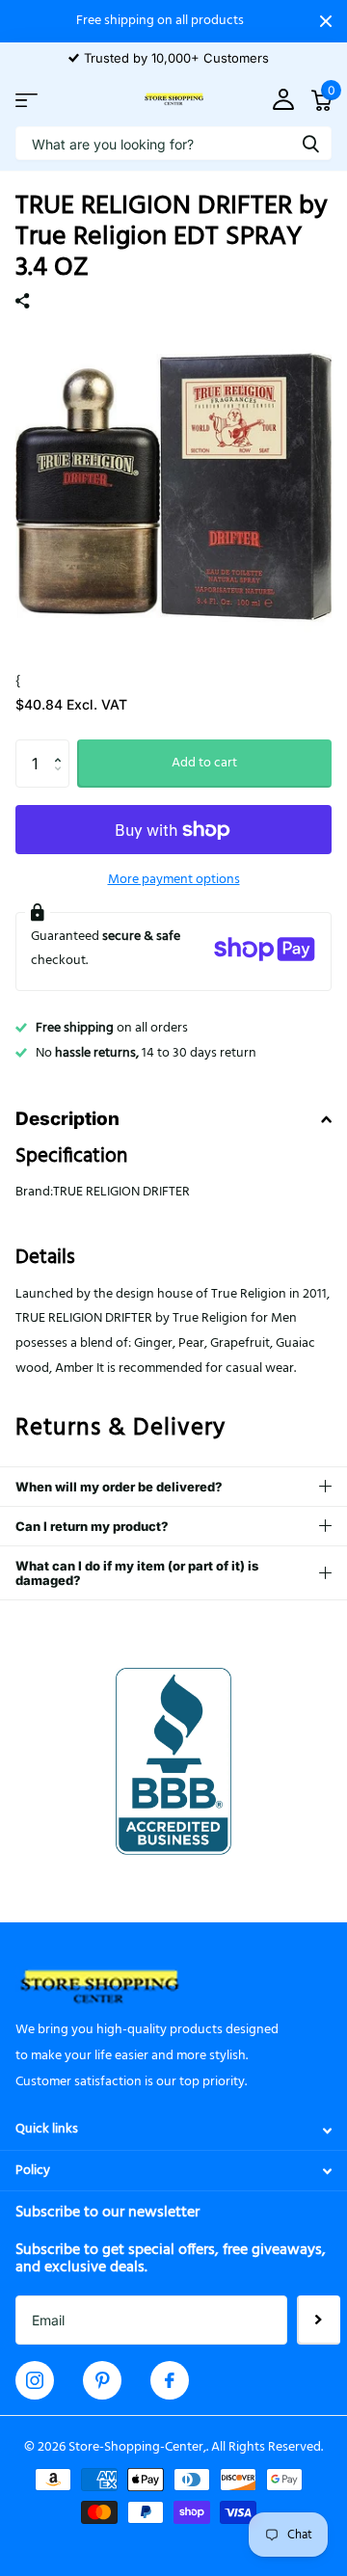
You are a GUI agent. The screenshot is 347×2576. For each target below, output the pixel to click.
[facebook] (170, 2380)
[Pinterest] (103, 2380)
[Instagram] (35, 2380)
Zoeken (310, 143)
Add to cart (204, 763)
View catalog (27, 100)
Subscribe (319, 2320)
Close (326, 21)
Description (67, 1119)
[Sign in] (283, 100)
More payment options (174, 880)
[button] (62, 747)
